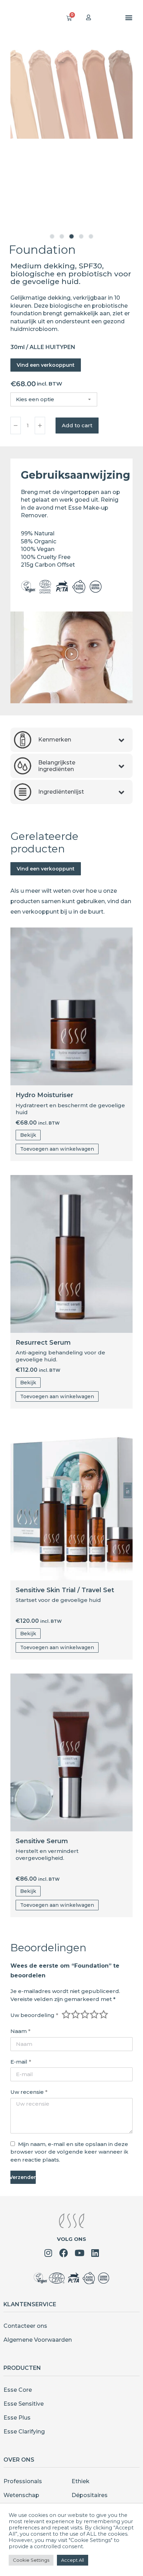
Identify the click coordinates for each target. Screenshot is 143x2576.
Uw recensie (29, 2092)
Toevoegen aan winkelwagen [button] (57, 1149)
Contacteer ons (25, 2326)
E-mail (21, 2062)
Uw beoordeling (34, 2015)
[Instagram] (48, 2253)
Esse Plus (17, 2418)
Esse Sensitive (24, 2404)
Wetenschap (21, 2495)
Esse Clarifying (24, 2432)
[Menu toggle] (129, 17)
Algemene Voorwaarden (38, 2340)
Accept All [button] (73, 2560)
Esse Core (18, 2390)
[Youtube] (79, 2253)
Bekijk (28, 1135)
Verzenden (23, 2177)
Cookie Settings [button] (31, 2560)
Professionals (23, 2481)
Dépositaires (90, 2495)
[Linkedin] (95, 2253)
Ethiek (81, 2481)
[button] (52, 236)
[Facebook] (64, 2253)
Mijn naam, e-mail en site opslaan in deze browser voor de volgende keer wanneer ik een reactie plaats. (69, 2152)
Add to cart (77, 425)
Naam (20, 2031)
